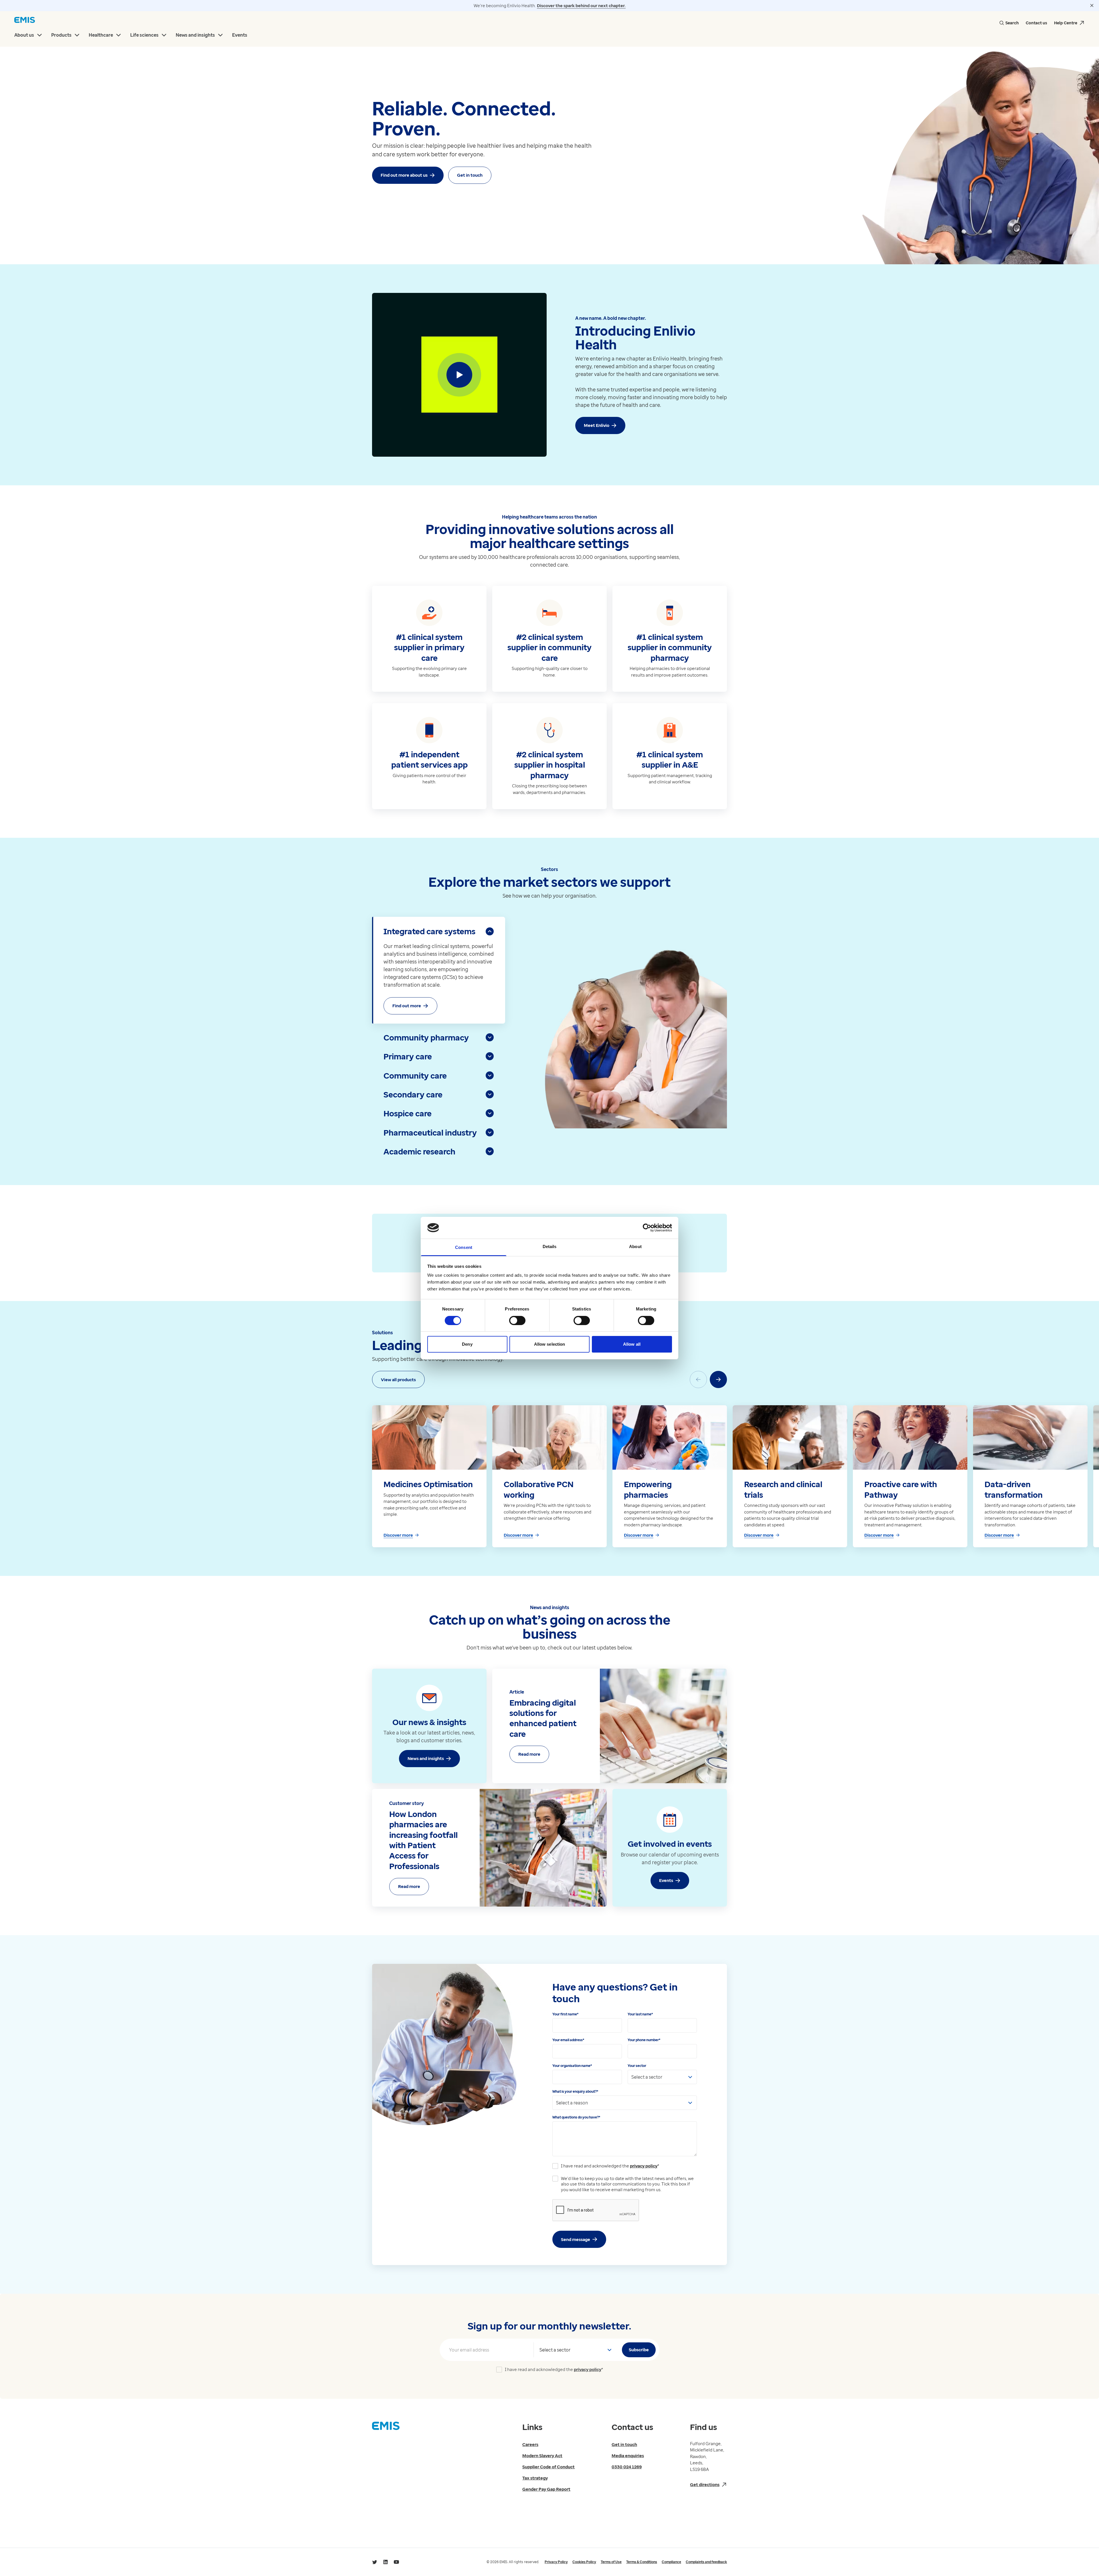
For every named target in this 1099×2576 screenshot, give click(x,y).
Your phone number (644, 2040)
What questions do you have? (576, 2117)
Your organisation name (572, 2066)
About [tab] (635, 1246)
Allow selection (550, 1344)
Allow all (632, 1344)
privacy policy (644, 2166)
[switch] (517, 1320)
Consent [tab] (464, 1247)
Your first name (565, 2014)
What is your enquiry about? (575, 2091)
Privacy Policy (556, 2562)
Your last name (640, 2014)
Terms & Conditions (642, 2562)
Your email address (568, 2040)
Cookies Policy (584, 2562)
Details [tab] (550, 1246)
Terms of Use (611, 2562)
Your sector (637, 2066)
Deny (467, 1344)
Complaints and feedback (706, 2562)
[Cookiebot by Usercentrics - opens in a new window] (647, 1228)
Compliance (671, 2562)
